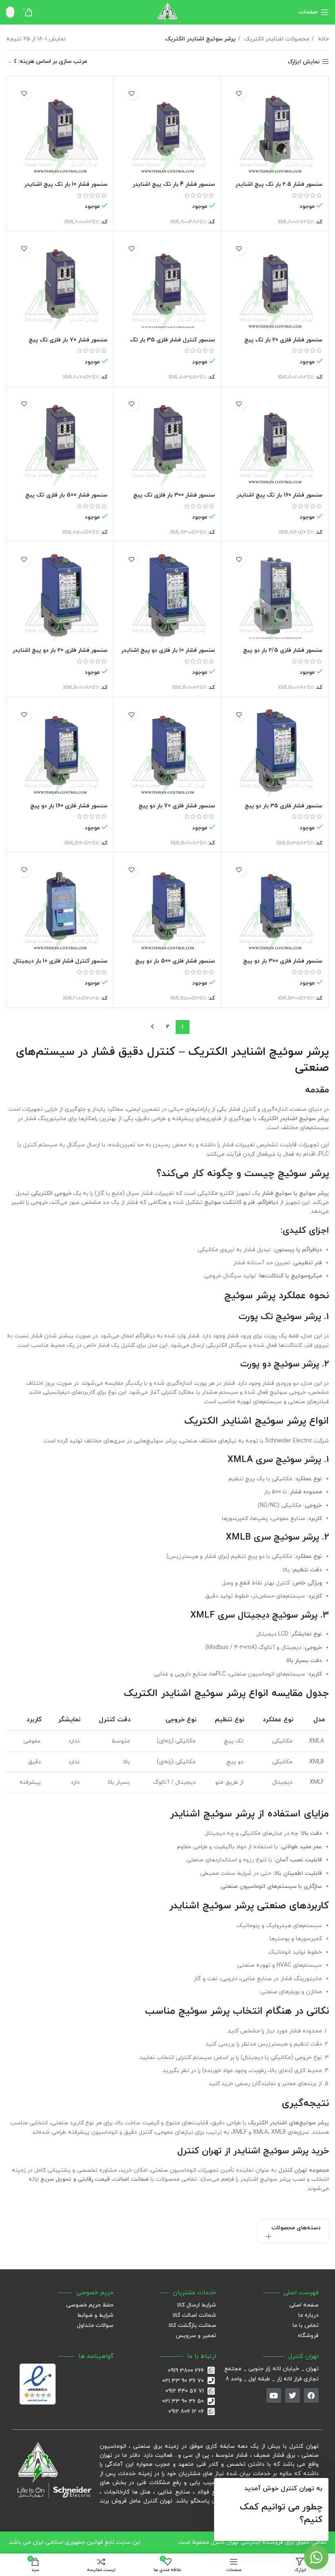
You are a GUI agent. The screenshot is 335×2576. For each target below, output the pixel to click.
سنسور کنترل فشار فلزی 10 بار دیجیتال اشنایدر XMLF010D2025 (60, 965)
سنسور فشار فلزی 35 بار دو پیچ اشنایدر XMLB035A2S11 (284, 810)
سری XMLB (248, 1537)
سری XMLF (213, 1615)
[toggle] (269, 2236)
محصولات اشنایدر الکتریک (276, 39)
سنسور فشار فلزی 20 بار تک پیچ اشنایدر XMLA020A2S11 (283, 344)
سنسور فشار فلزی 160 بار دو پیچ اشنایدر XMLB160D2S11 (69, 810)
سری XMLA (250, 1460)
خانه (323, 39)
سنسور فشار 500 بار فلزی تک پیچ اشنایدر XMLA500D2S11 (66, 499)
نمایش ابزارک (304, 62)
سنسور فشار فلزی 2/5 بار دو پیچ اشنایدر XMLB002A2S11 (283, 654)
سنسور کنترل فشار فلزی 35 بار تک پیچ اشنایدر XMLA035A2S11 (172, 344)
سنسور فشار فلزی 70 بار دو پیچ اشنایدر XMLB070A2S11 (177, 810)
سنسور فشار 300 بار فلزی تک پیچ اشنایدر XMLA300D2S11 (174, 499)
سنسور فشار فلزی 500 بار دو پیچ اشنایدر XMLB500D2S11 (175, 965)
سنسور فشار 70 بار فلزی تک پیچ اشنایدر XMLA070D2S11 (68, 344)
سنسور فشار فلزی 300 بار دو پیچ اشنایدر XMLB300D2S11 (283, 965)
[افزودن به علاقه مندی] (239, 93)
